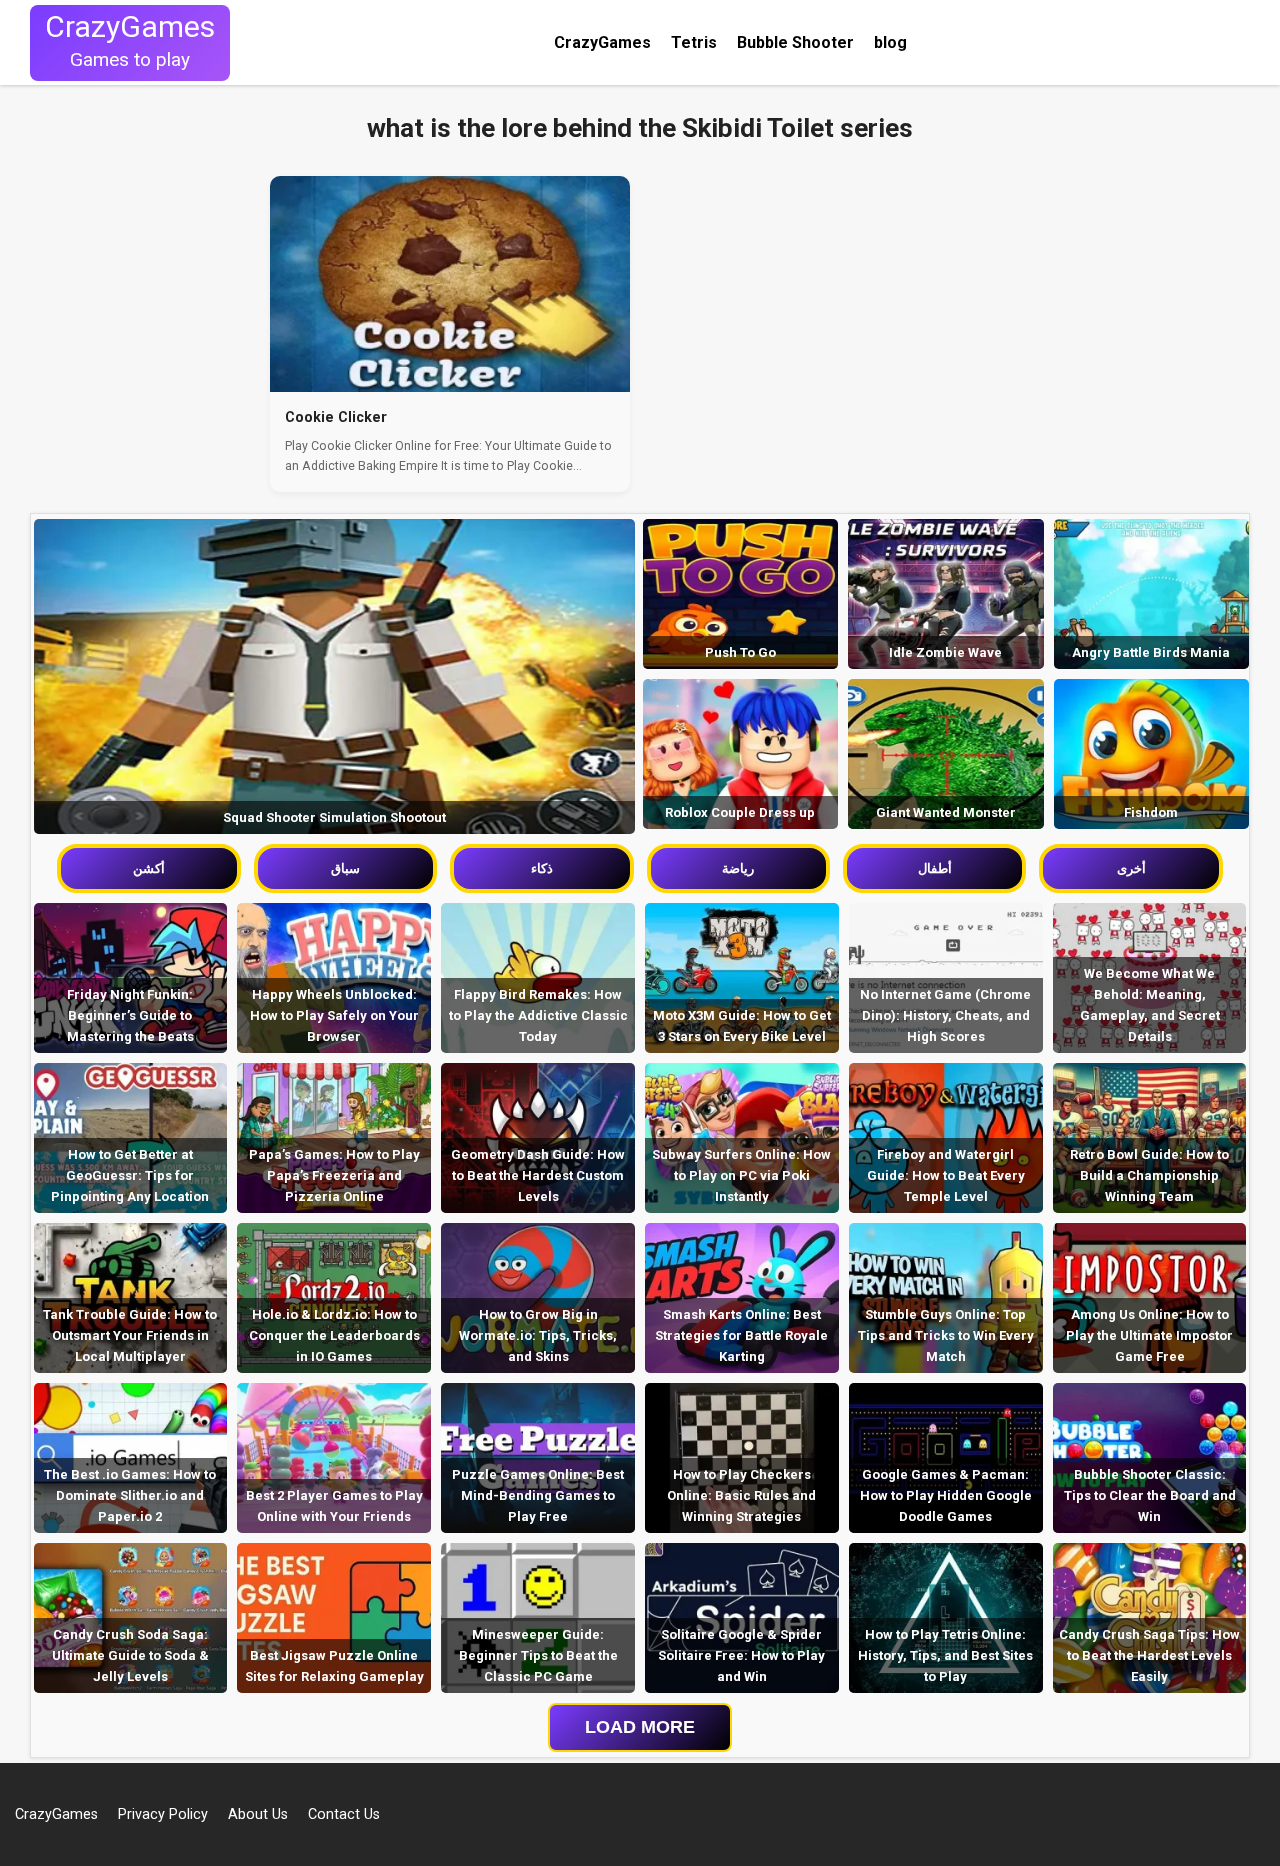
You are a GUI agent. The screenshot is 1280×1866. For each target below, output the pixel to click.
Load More (640, 1727)
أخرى (1131, 868)
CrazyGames (602, 42)
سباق (345, 868)
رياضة (738, 868)
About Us (258, 1814)
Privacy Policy (163, 1814)
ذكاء (542, 868)
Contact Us (344, 1814)
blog (890, 42)
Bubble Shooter (795, 42)
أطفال (935, 868)
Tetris (694, 42)
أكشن (149, 868)
